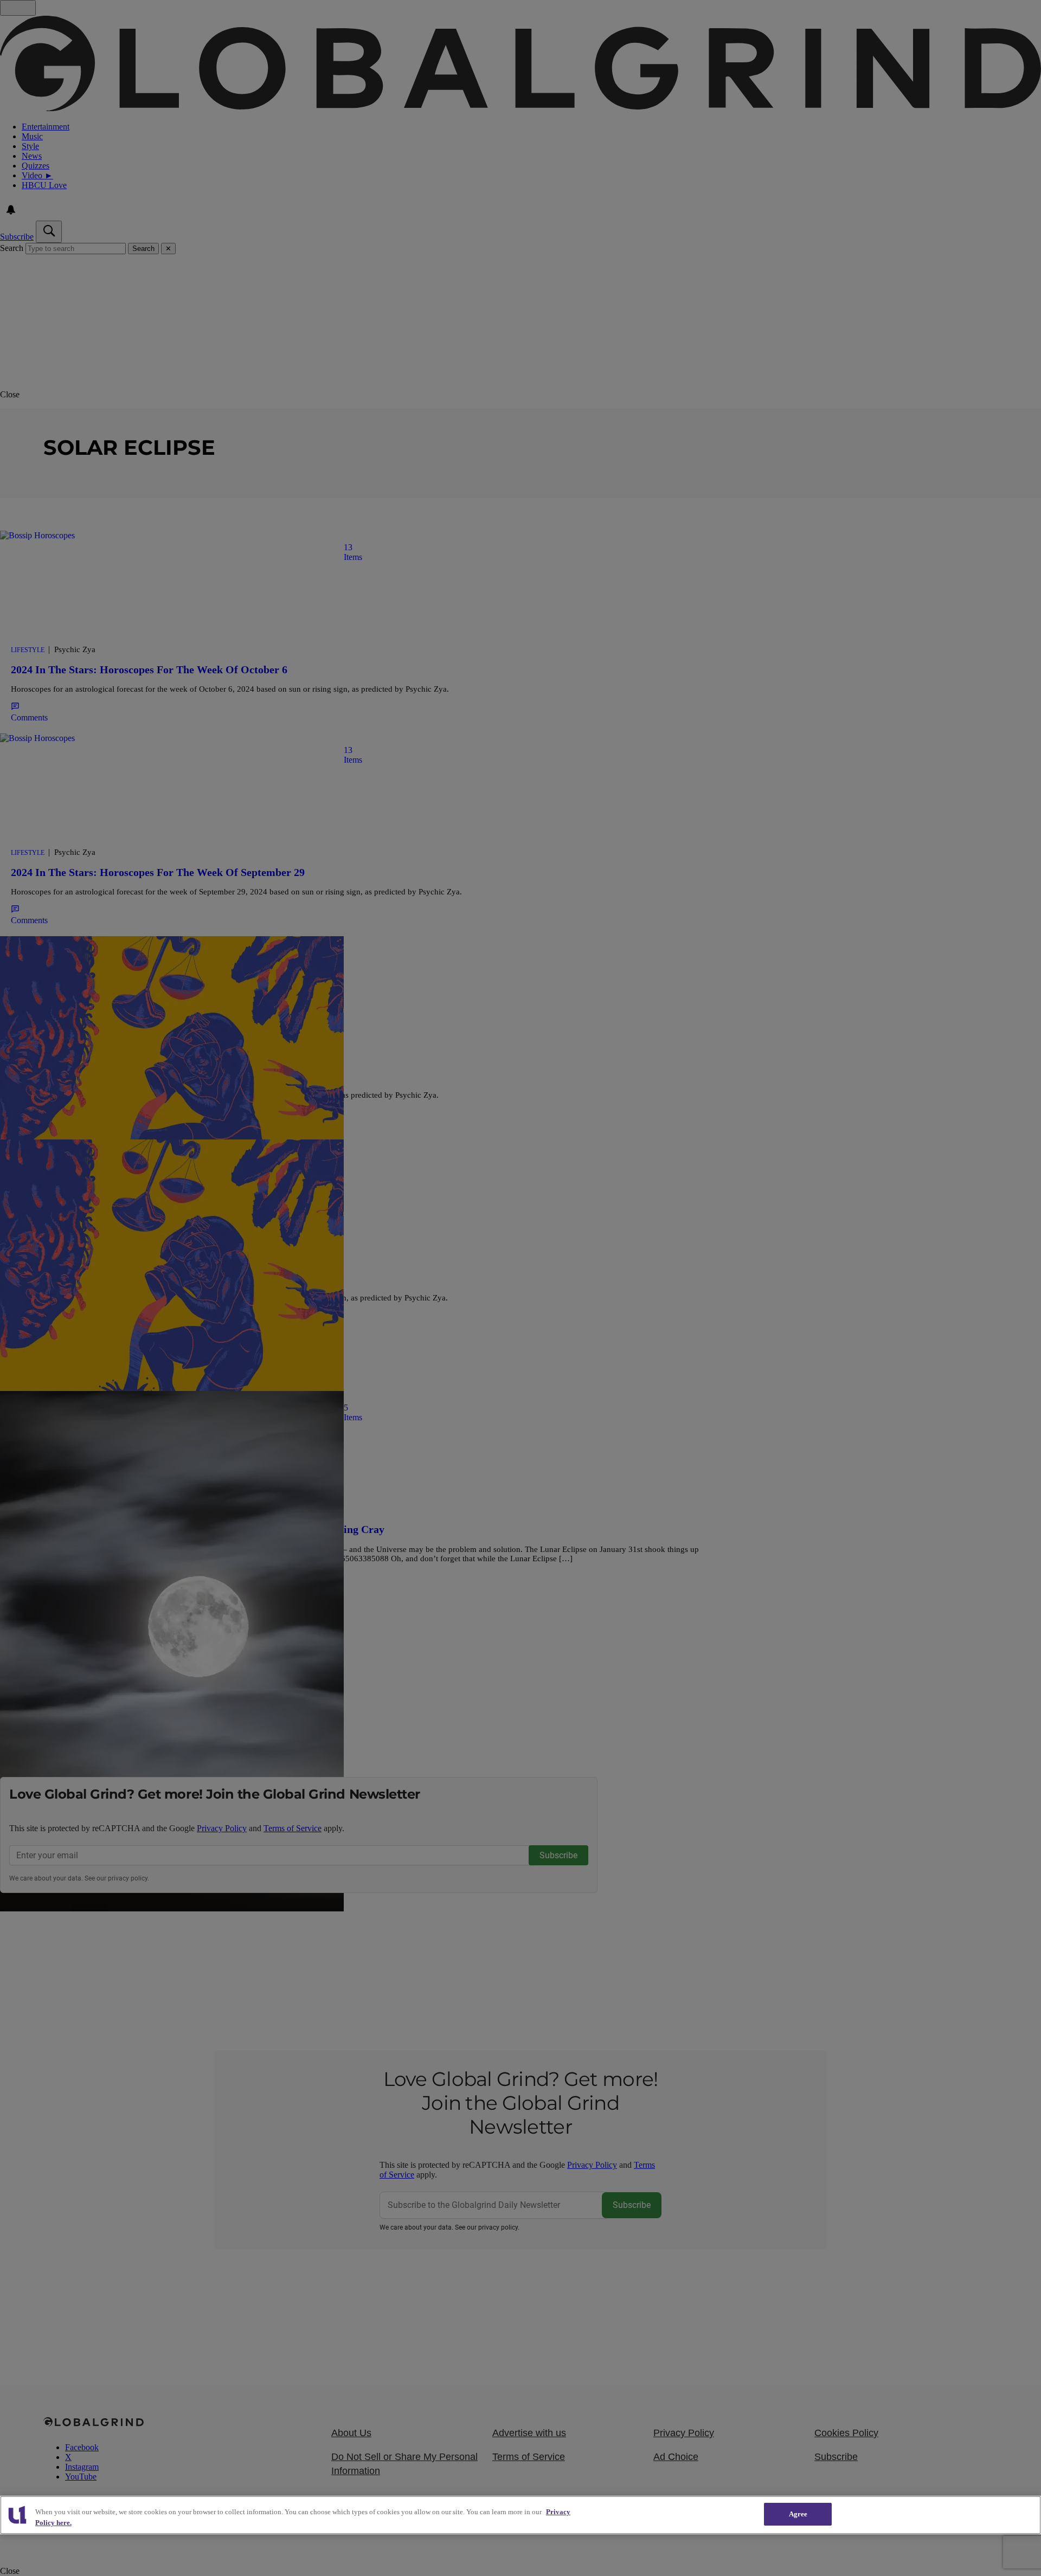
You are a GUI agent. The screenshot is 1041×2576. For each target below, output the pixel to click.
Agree (798, 2514)
